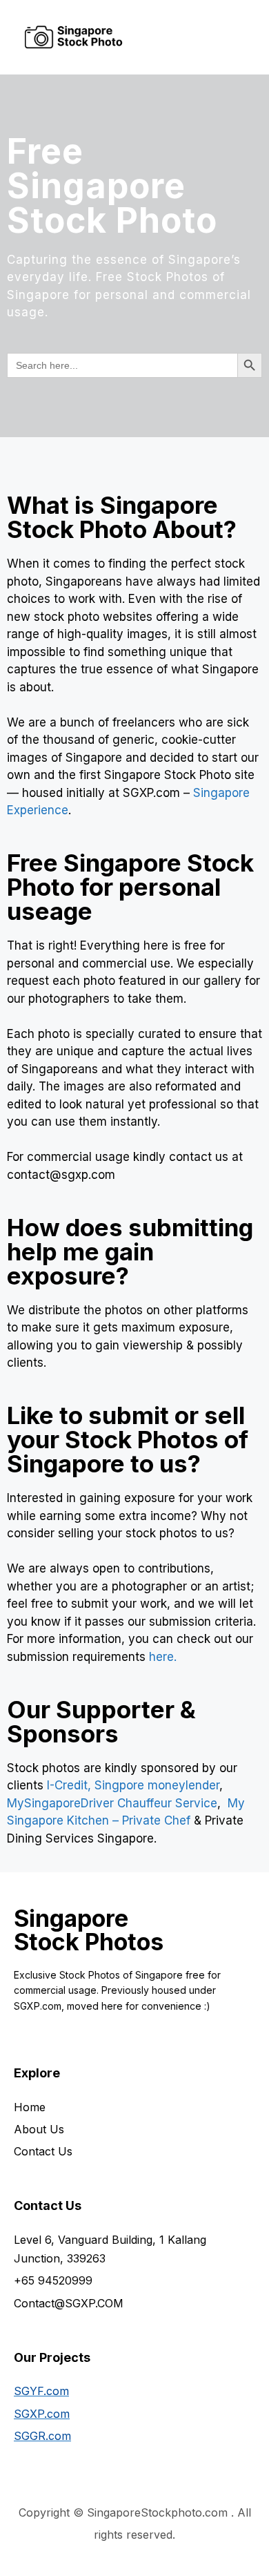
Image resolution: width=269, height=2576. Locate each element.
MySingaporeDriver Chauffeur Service (112, 1803)
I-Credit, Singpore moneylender (133, 1785)
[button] (195, 37)
